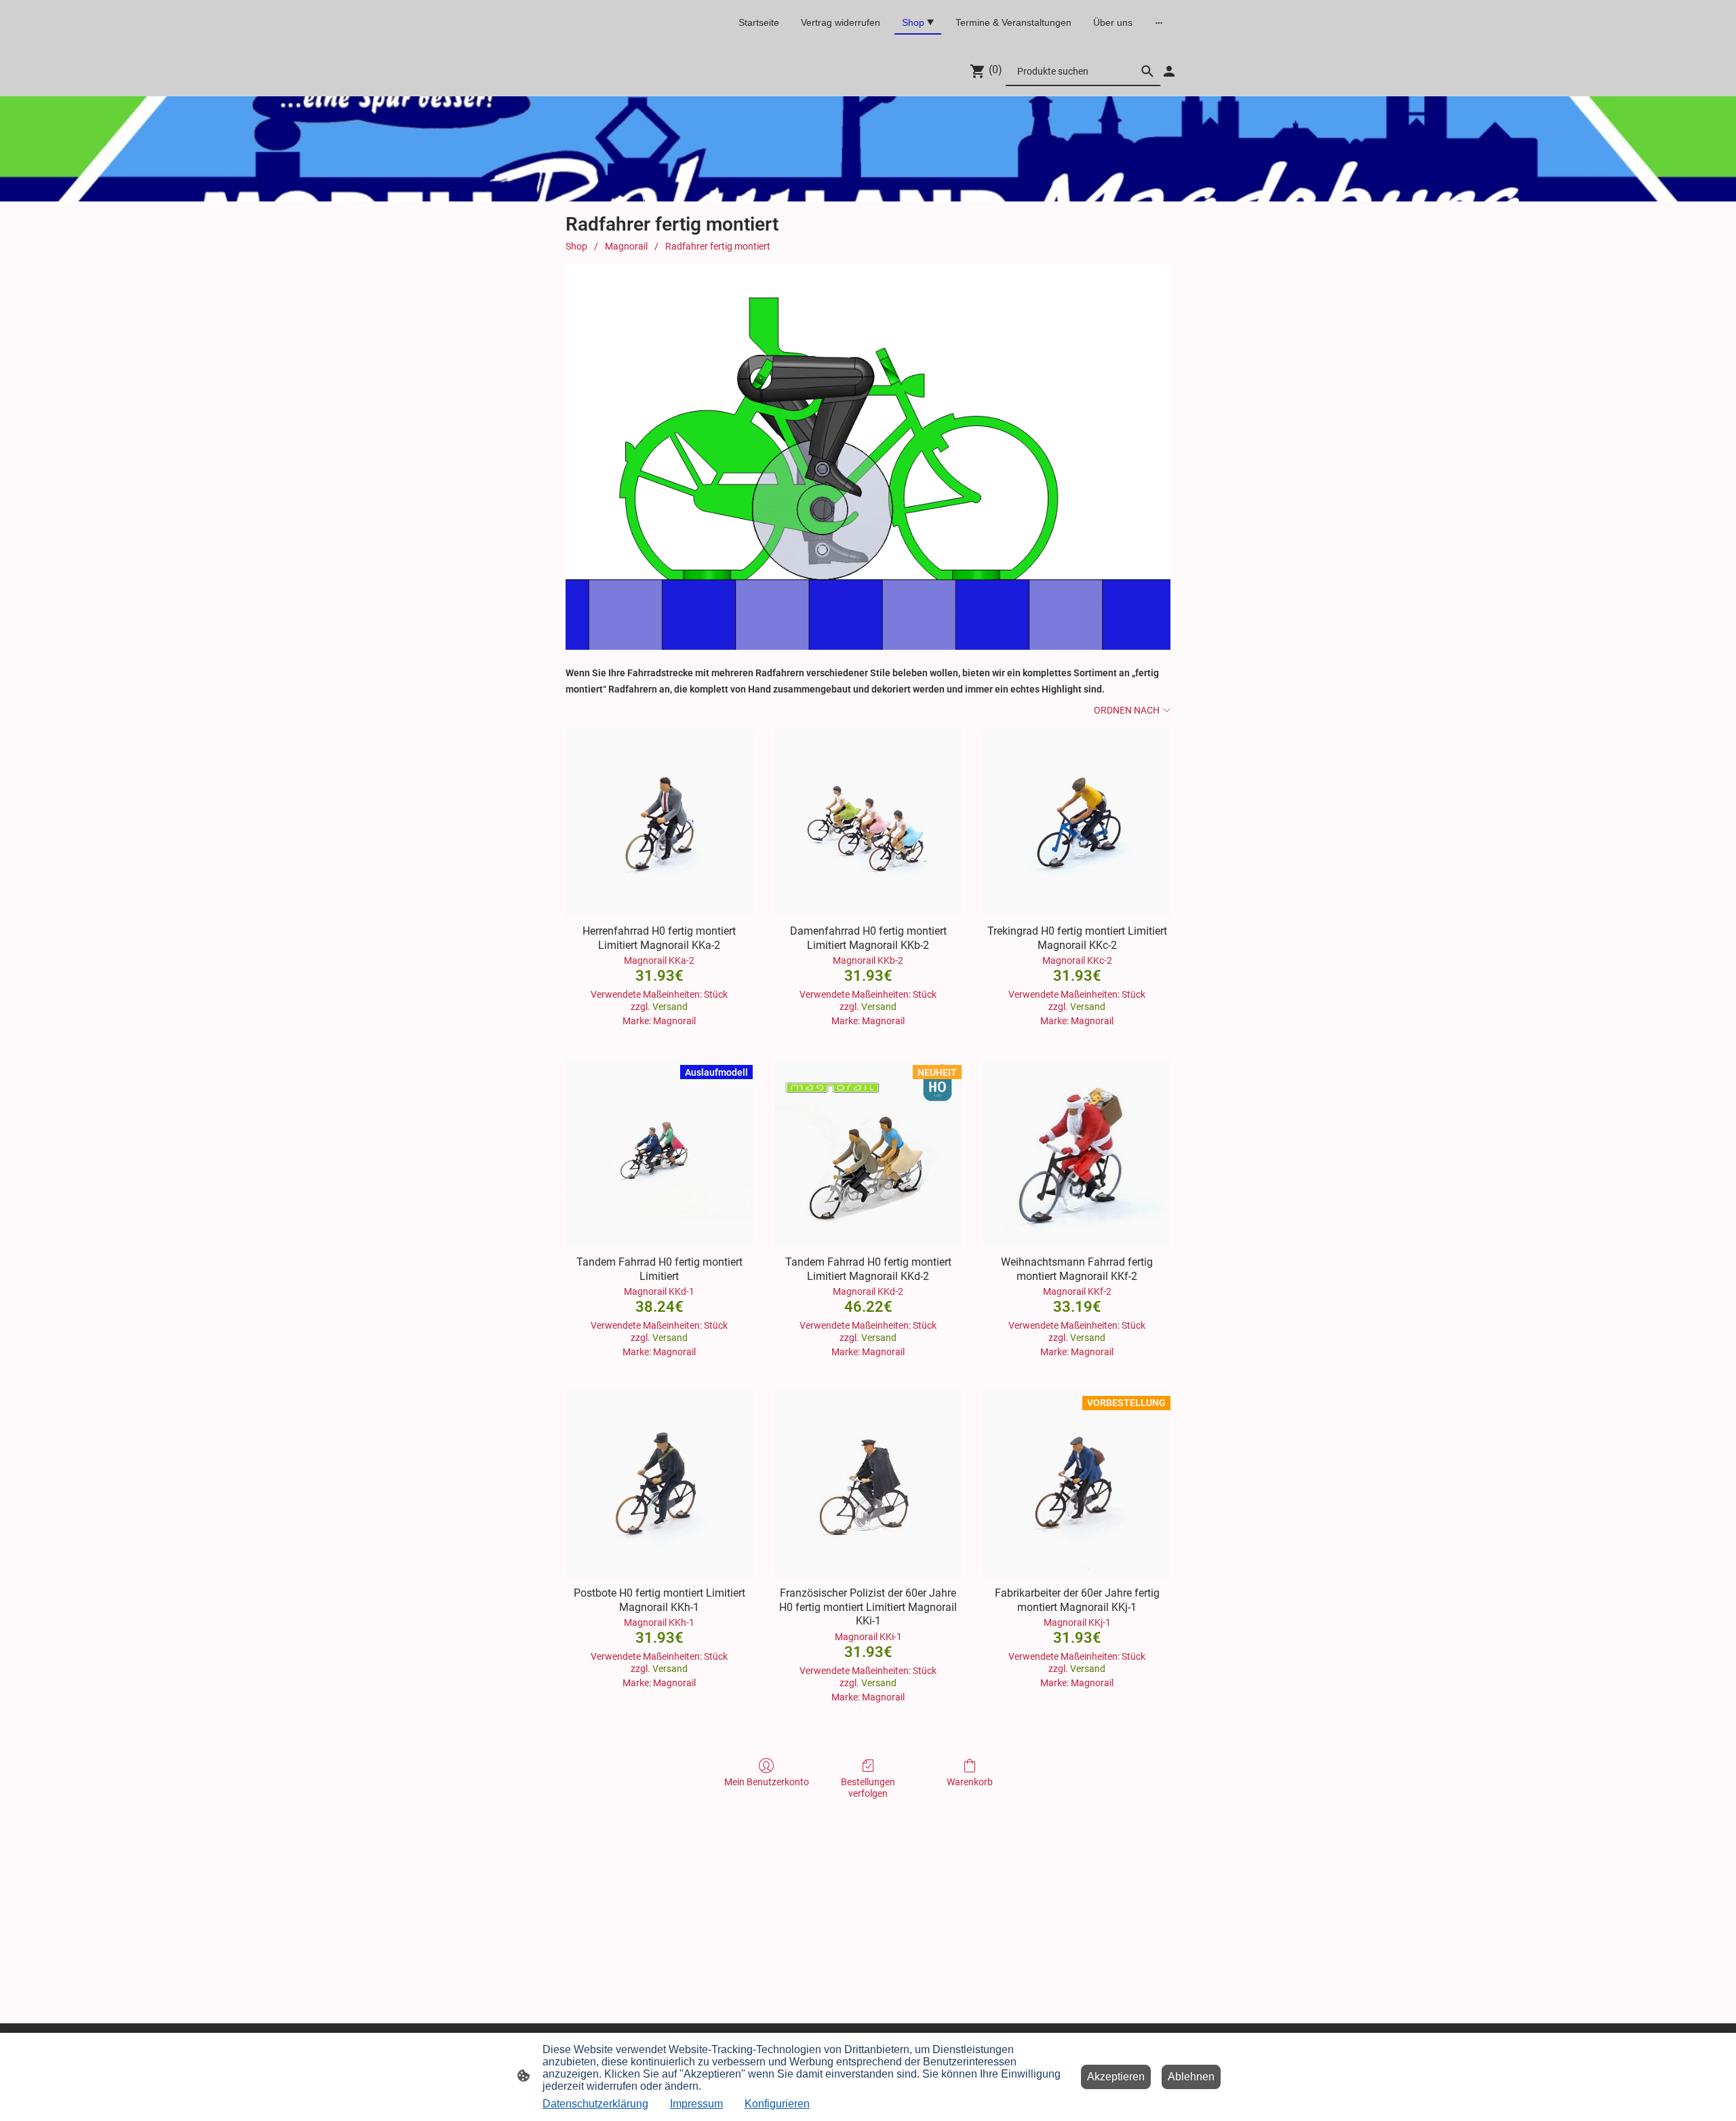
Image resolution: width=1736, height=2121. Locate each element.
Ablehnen (1191, 2077)
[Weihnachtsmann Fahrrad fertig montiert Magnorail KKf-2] (1077, 1153)
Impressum (696, 2104)
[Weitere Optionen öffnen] (1159, 22)
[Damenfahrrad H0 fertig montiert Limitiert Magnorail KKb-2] (868, 822)
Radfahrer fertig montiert (718, 246)
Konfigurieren (777, 2104)
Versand (670, 1007)
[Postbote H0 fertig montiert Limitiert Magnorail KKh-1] (659, 1484)
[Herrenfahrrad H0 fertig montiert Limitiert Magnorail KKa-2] (659, 822)
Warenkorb (970, 1782)
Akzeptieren (1116, 2077)
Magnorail (626, 246)
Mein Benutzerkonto (767, 1782)
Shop (576, 246)
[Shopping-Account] (1169, 71)
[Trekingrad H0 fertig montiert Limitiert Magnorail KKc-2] (1077, 822)
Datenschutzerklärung (595, 2104)
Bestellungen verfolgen (868, 1788)
